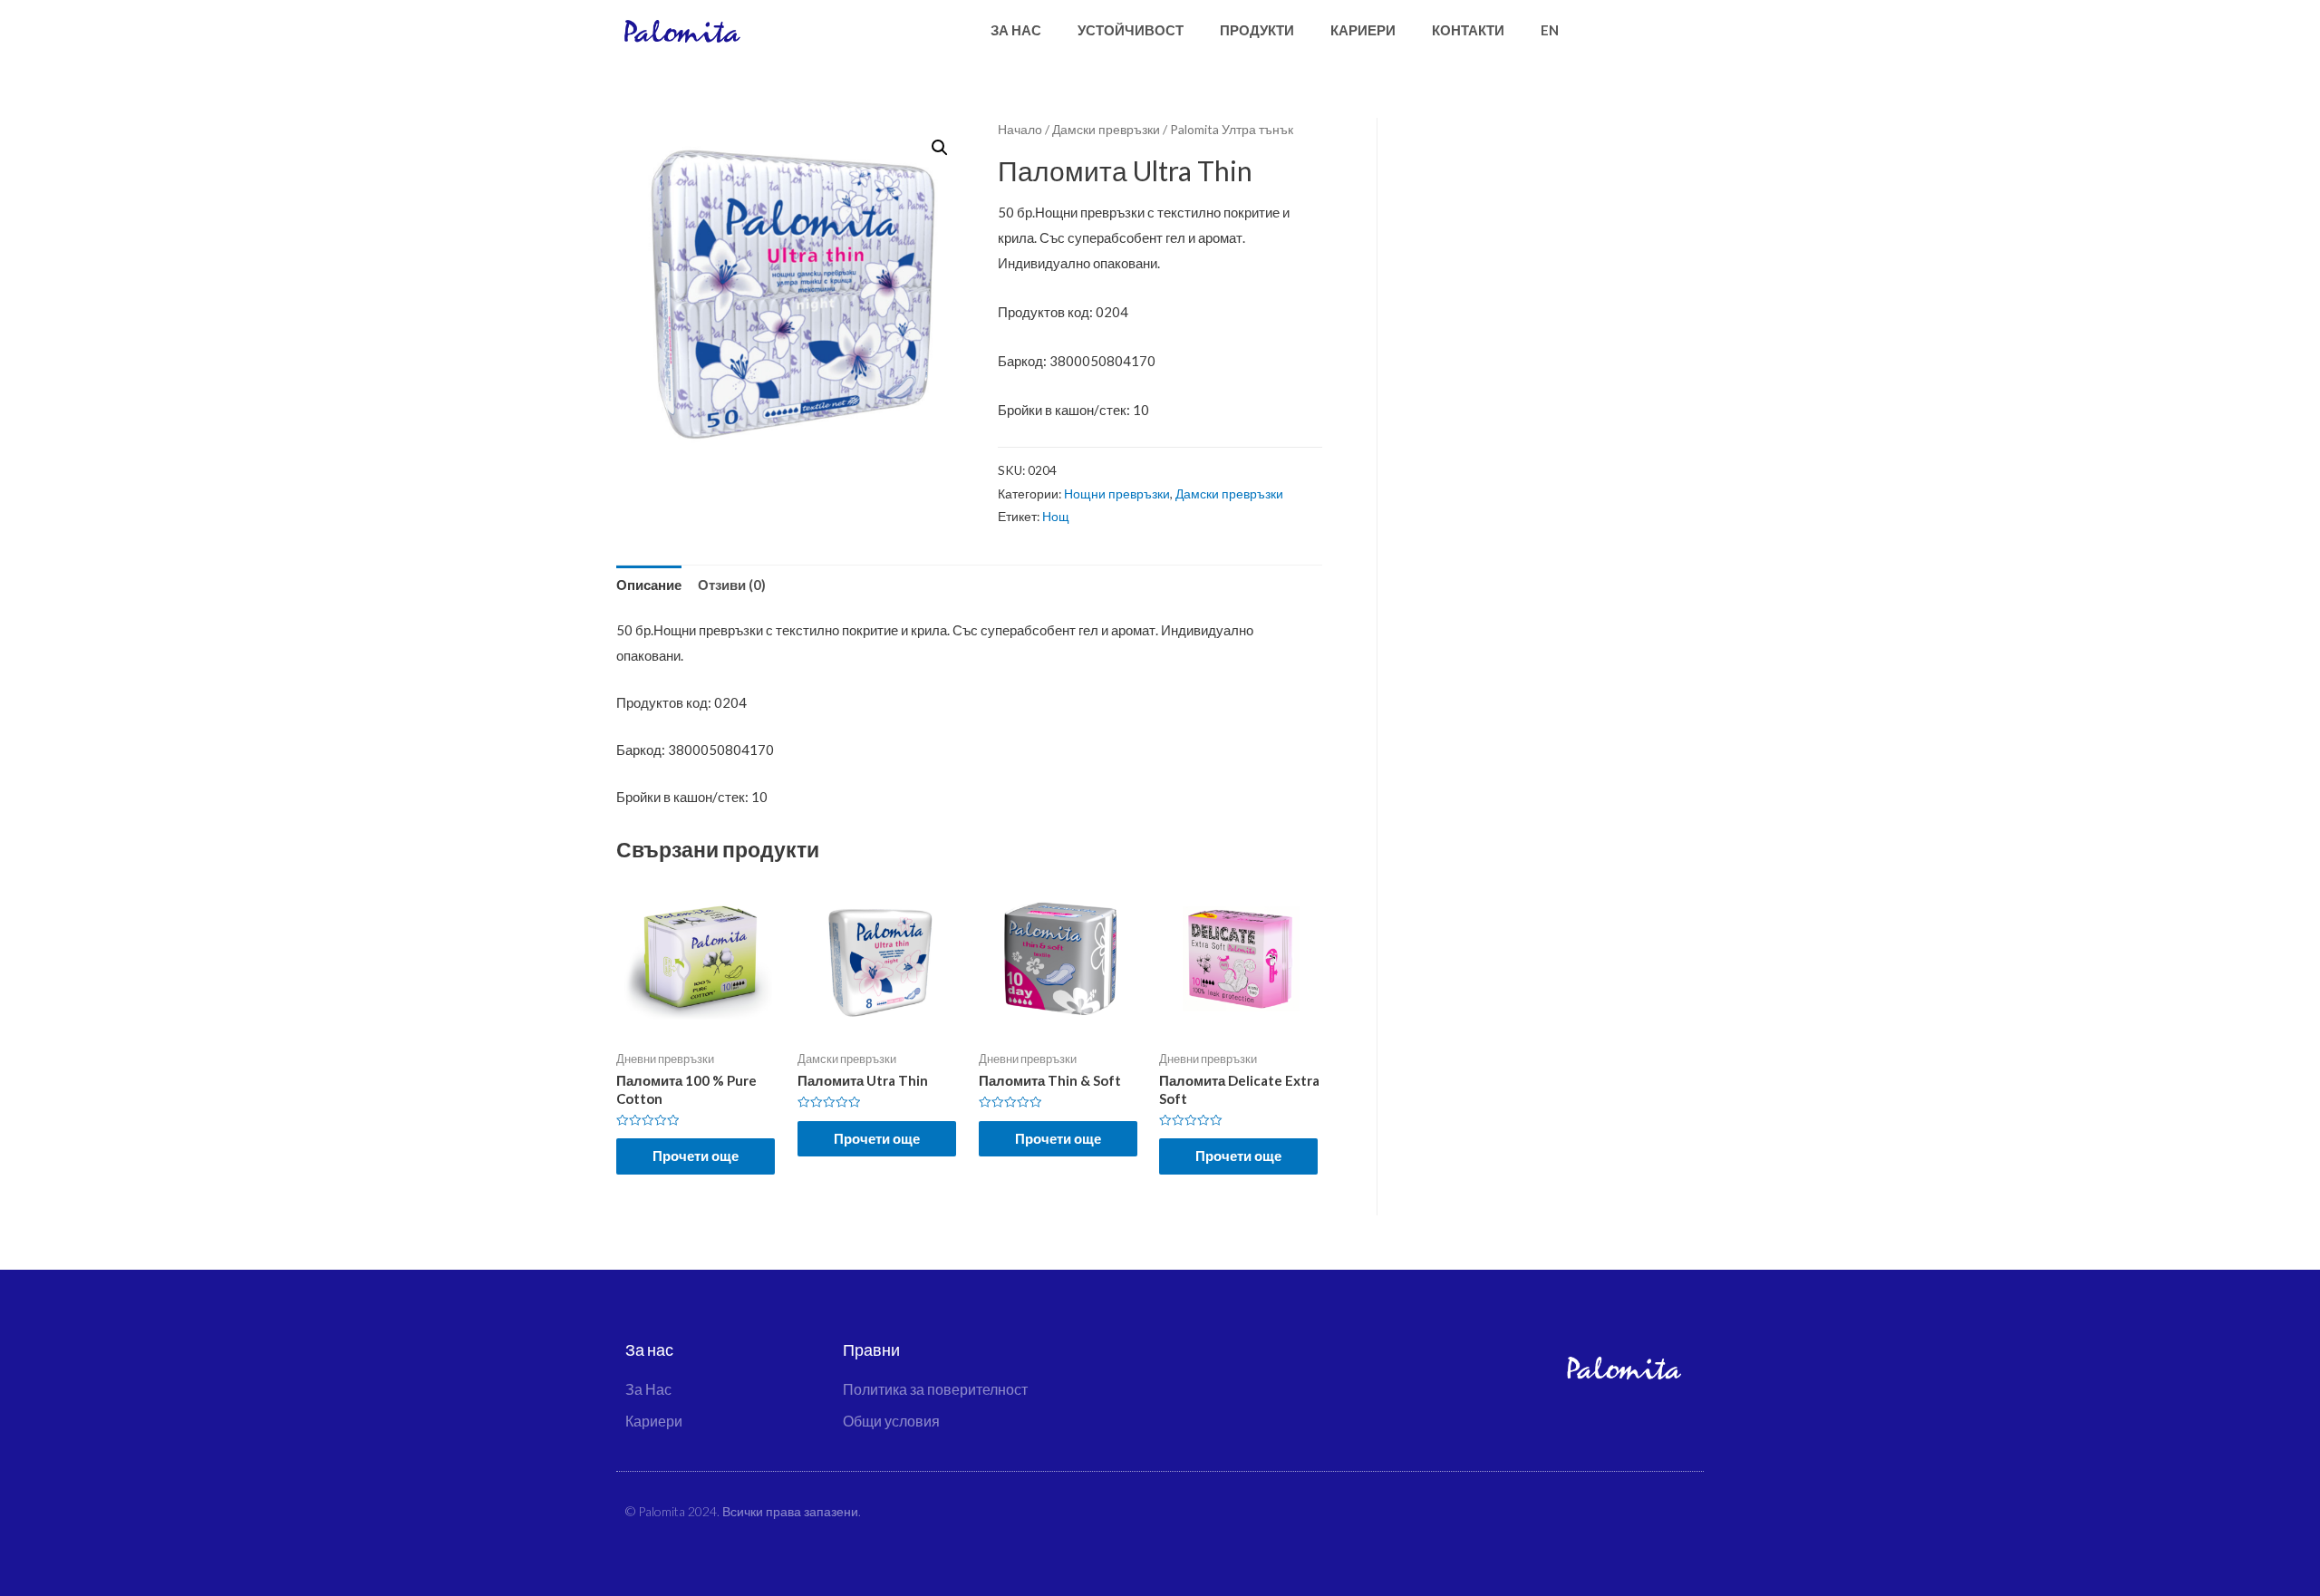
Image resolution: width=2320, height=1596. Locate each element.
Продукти (1257, 30)
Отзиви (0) (732, 585)
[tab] (649, 585)
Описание (649, 585)
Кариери (1363, 30)
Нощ (1056, 517)
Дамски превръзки (1106, 129)
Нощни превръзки (1117, 494)
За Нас (1016, 30)
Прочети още (696, 1156)
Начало (1020, 129)
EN (1550, 30)
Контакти (1468, 30)
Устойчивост (1131, 30)
